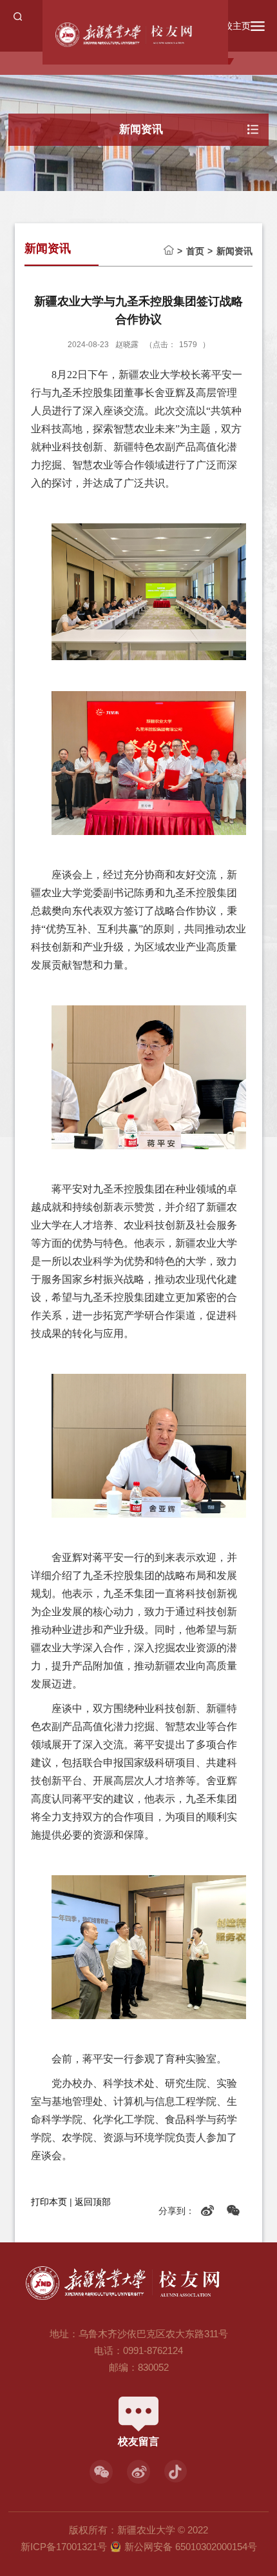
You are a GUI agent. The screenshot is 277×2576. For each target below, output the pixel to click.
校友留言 (138, 2441)
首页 (195, 251)
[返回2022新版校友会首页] (145, 35)
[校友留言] (138, 2401)
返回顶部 (93, 2202)
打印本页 (49, 2202)
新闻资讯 (234, 251)
